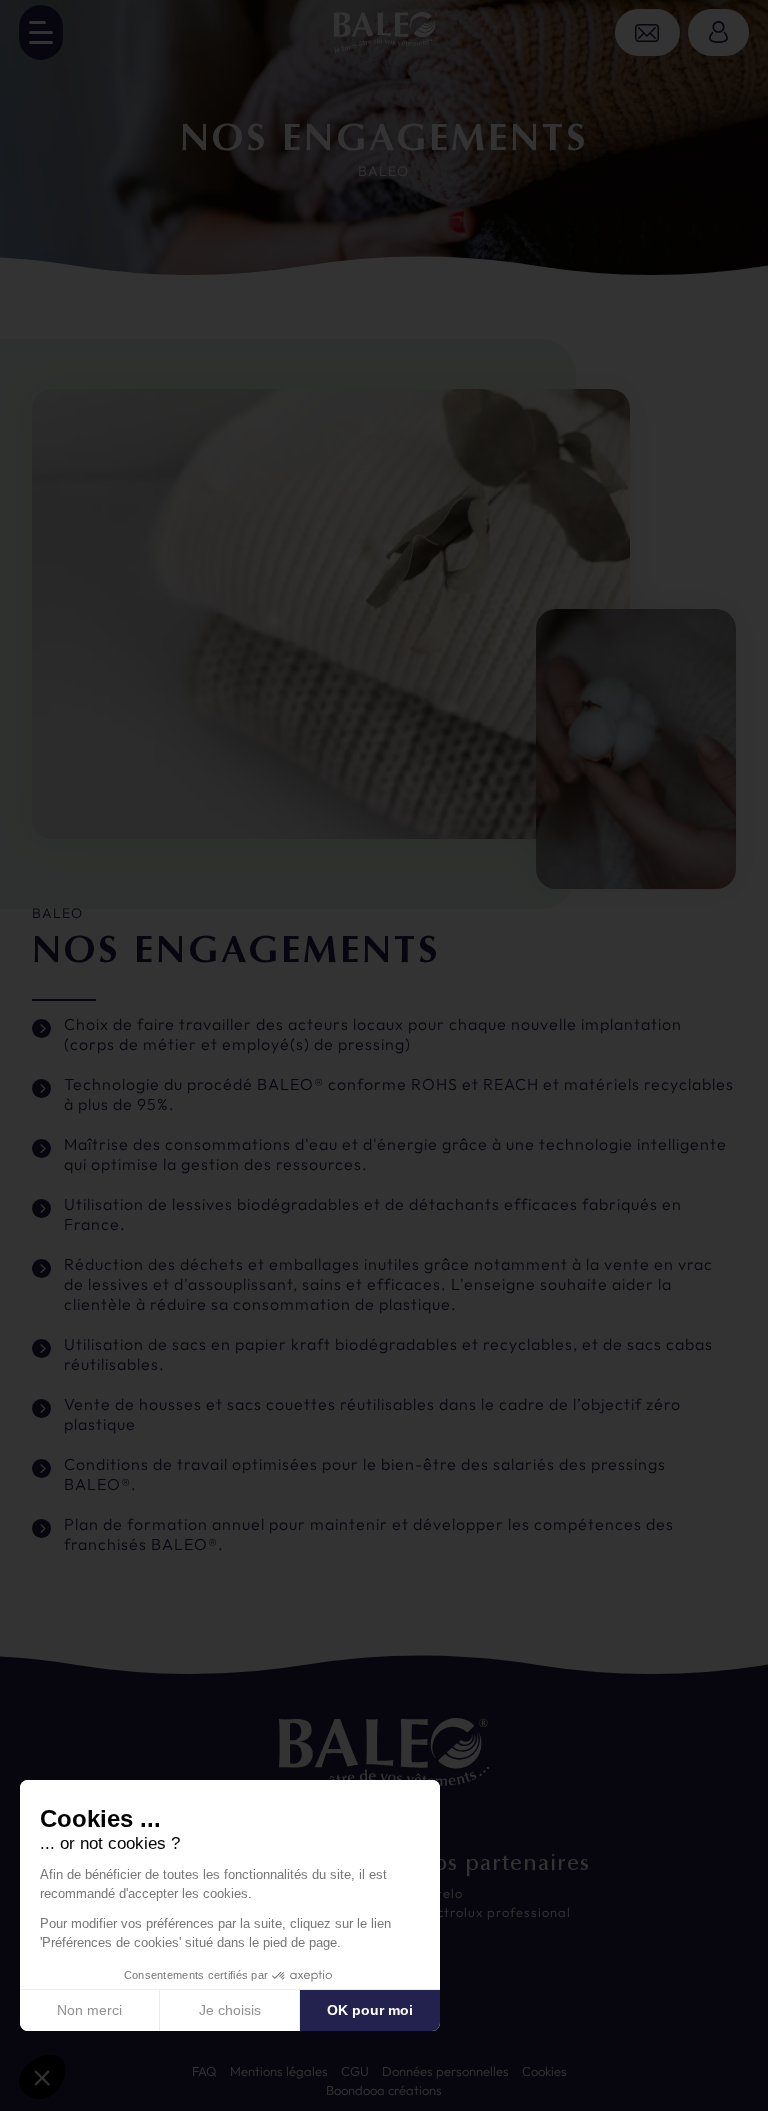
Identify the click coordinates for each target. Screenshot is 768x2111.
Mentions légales (279, 2071)
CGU (355, 2071)
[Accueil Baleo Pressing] (384, 35)
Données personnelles (445, 2071)
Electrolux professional (493, 1912)
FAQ (204, 2071)
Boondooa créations (384, 2090)
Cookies (544, 2071)
